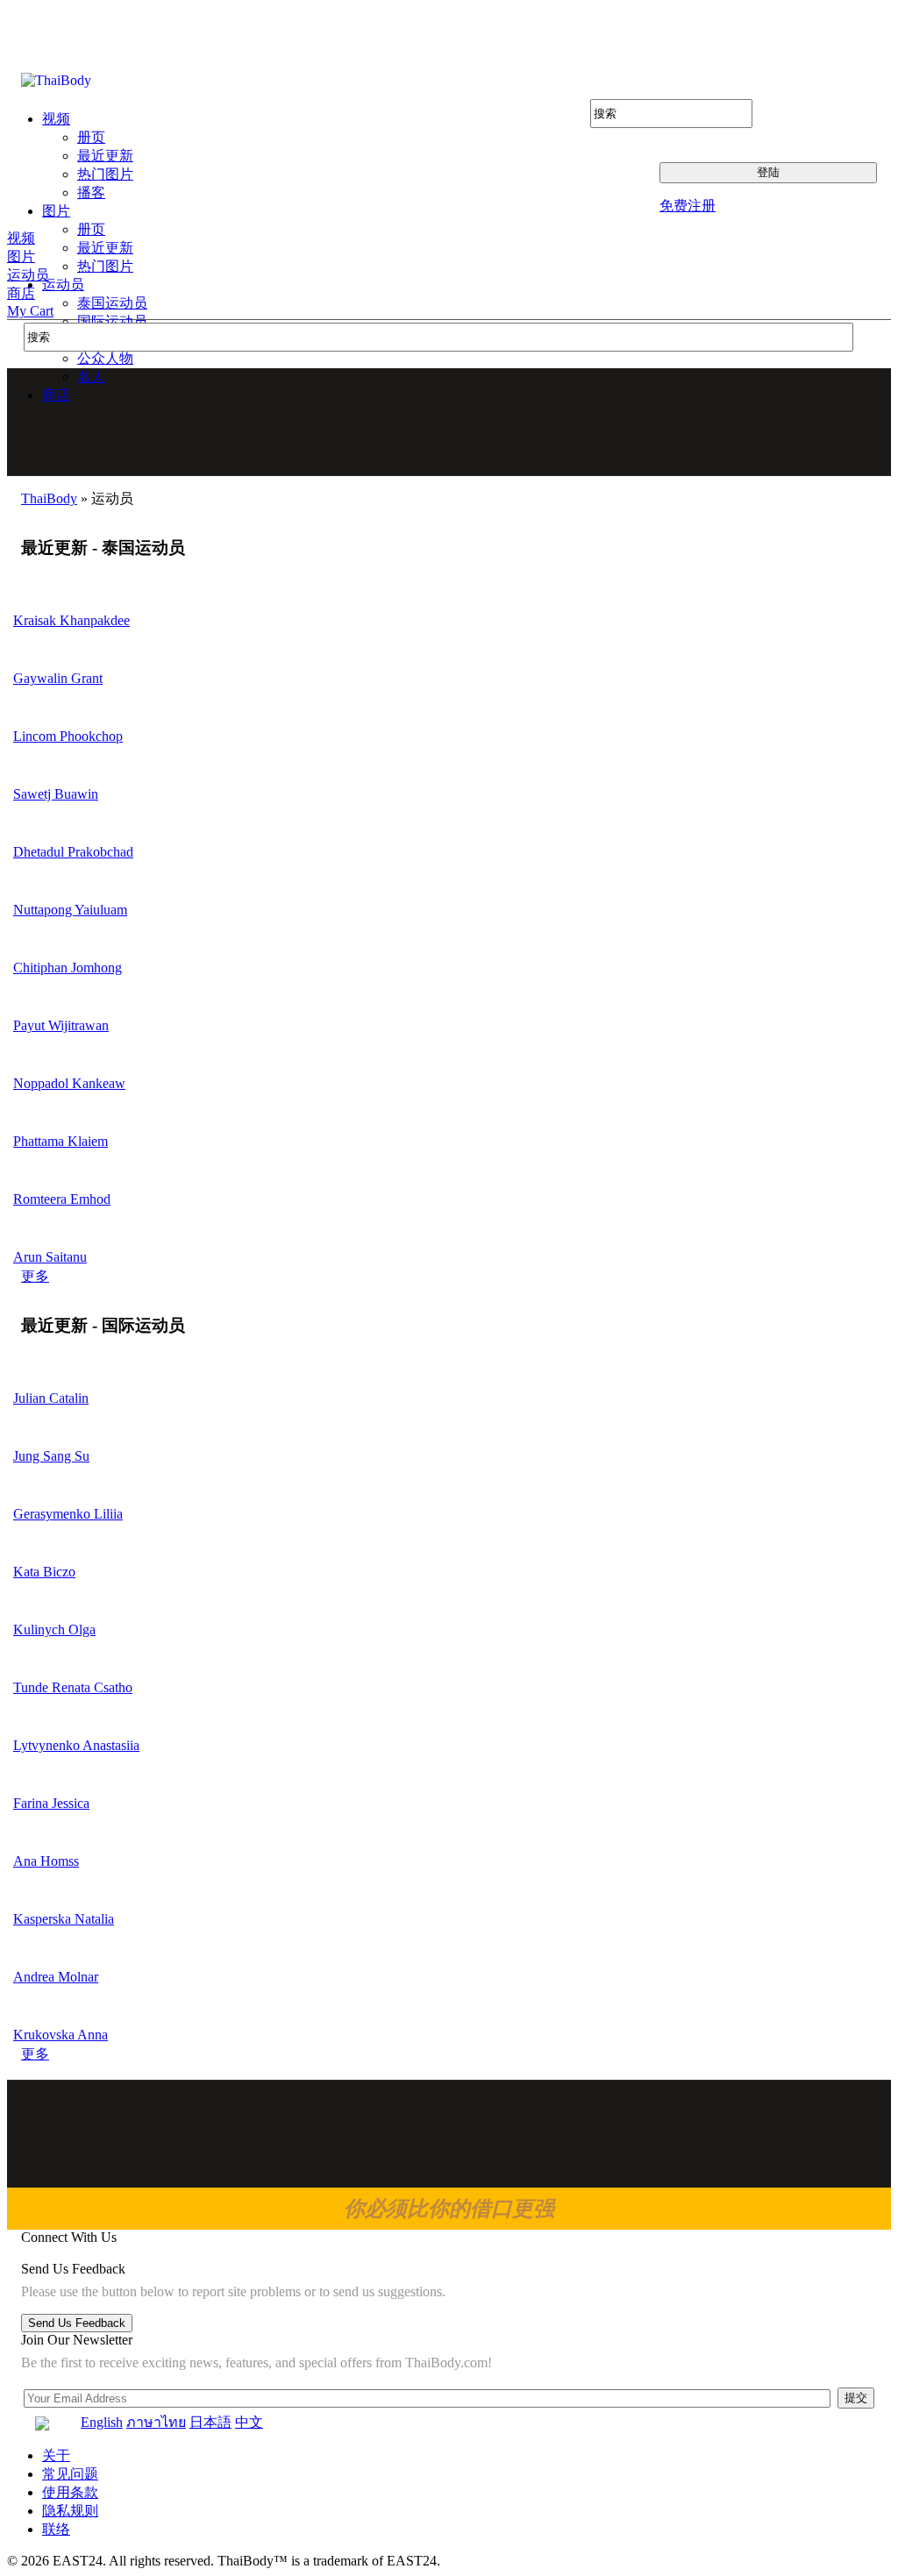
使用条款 (70, 2492)
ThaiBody (49, 498)
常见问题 (70, 2474)
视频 (21, 238)
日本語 (210, 2422)
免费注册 (688, 206)
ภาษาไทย (156, 2422)
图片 (21, 256)
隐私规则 (70, 2511)
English (102, 2422)
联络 (56, 2529)
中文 (249, 2422)
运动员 (28, 275)
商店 (21, 293)
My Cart (30, 311)
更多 (35, 1276)
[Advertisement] (450, 422)
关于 (56, 2455)
